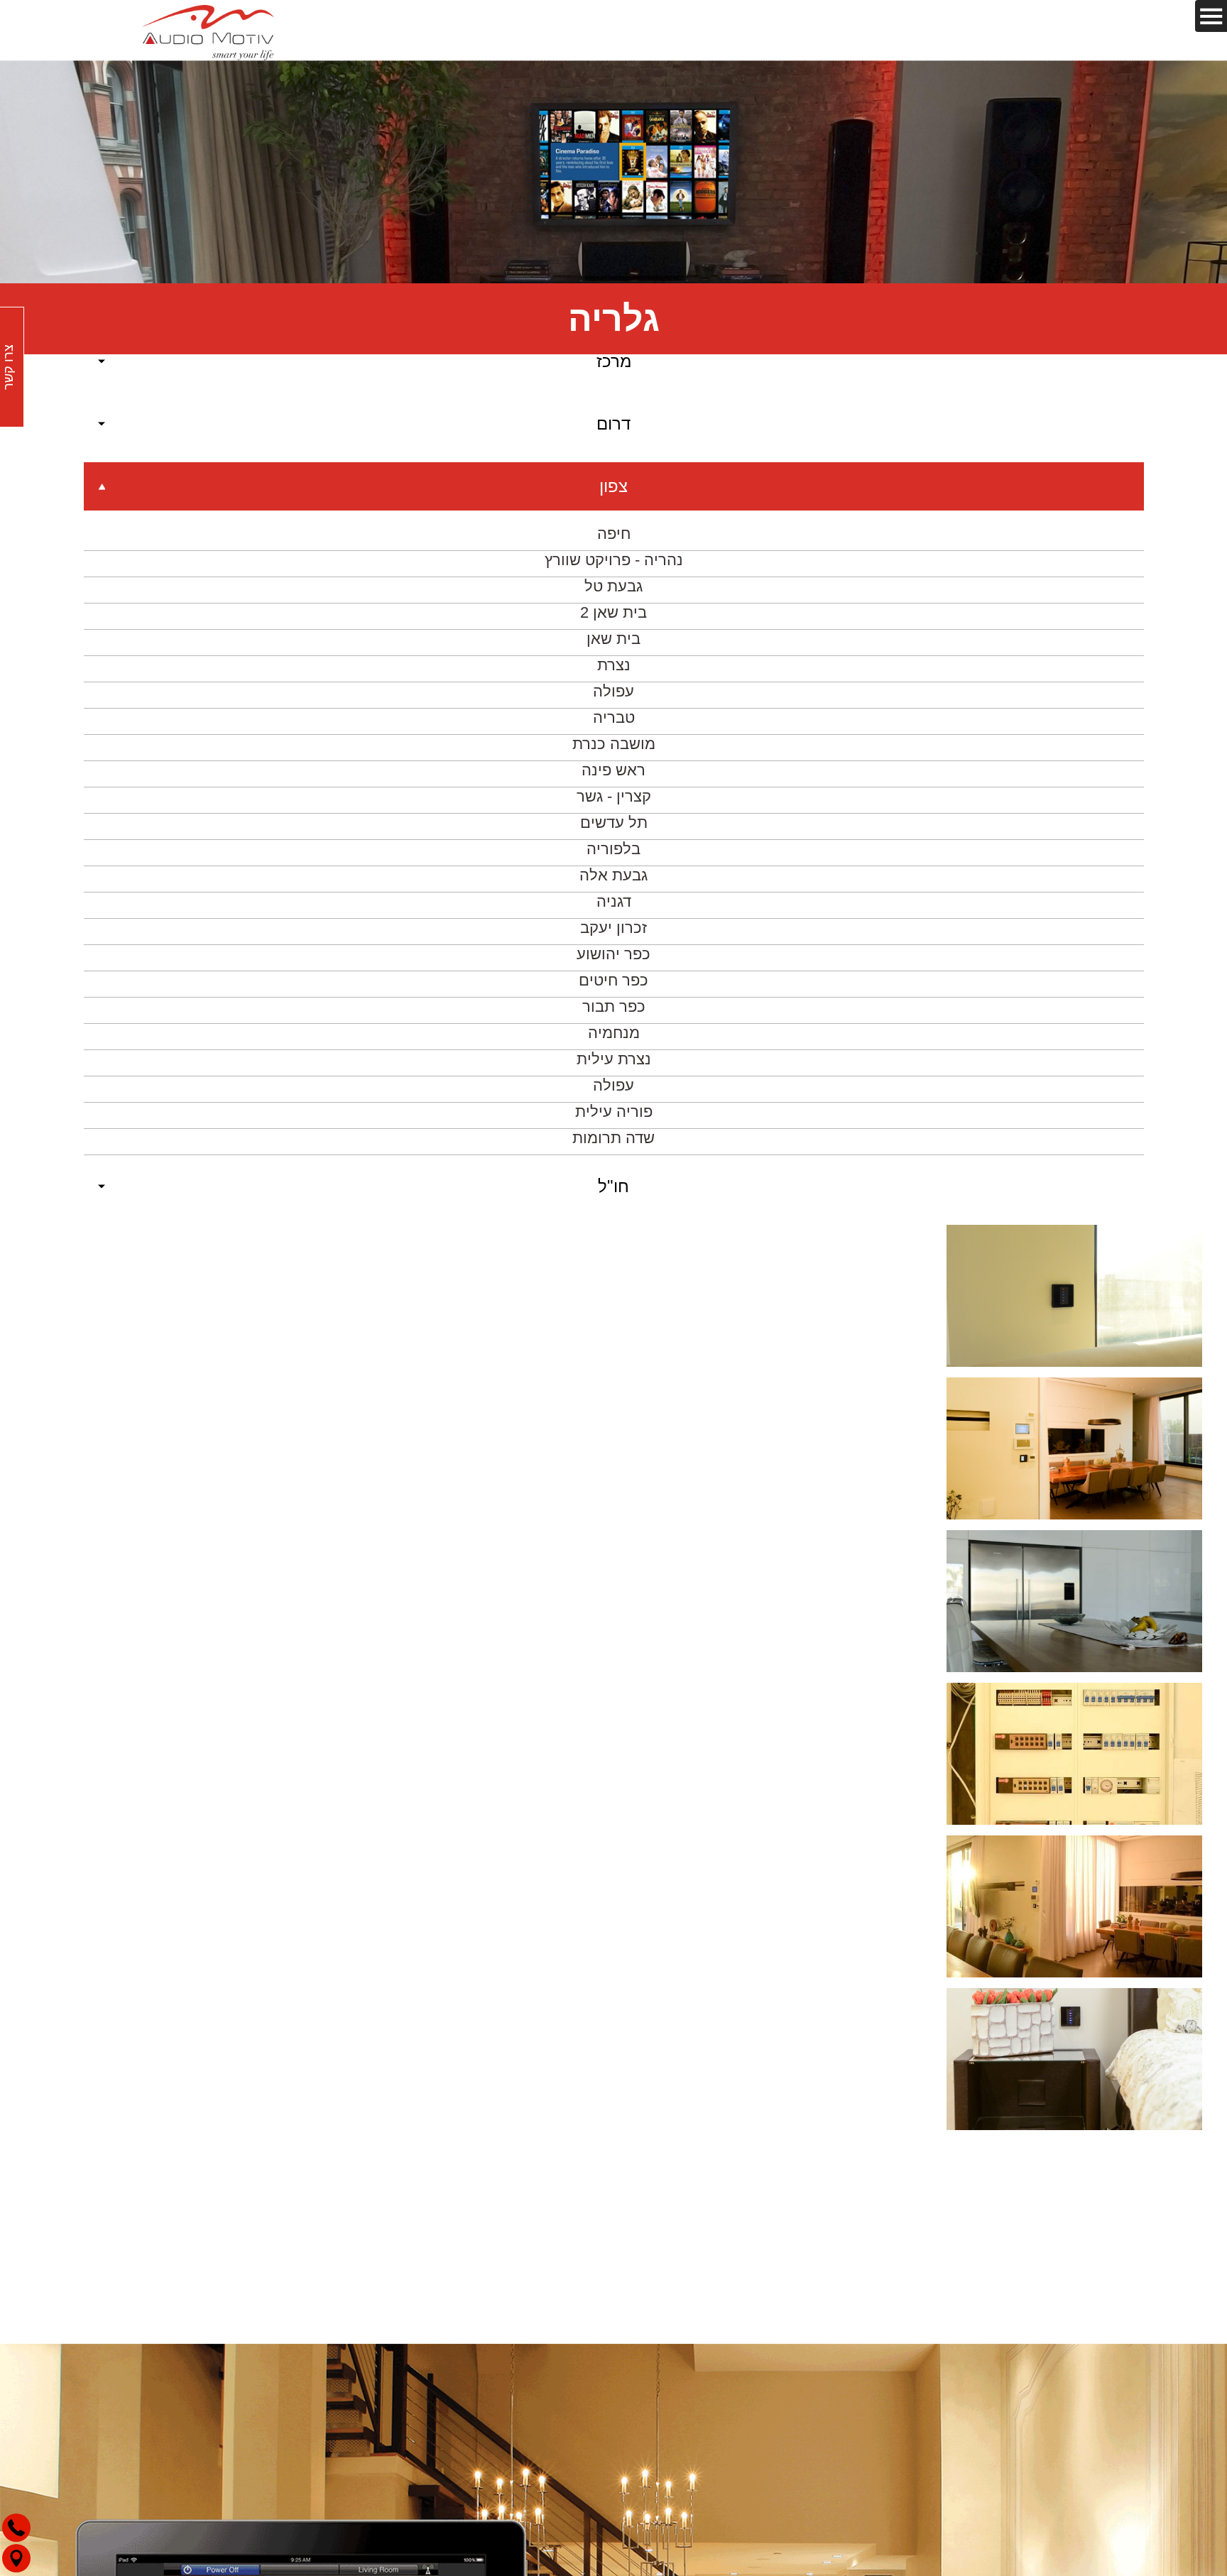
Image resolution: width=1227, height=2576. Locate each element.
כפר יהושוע (613, 911)
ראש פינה (613, 727)
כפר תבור (614, 964)
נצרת (614, 622)
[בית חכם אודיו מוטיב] (208, 30)
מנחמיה (614, 990)
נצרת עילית (614, 1016)
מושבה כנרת (614, 701)
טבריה (614, 675)
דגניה (614, 859)
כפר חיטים (613, 938)
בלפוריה (613, 806)
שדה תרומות (613, 1095)
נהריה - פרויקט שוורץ (614, 517)
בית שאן (613, 596)
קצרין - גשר (614, 754)
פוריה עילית (614, 1069)
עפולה (613, 649)
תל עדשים (614, 780)
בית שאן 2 (613, 570)
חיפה (614, 491)
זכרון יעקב (613, 885)
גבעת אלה (613, 833)
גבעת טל (613, 544)
